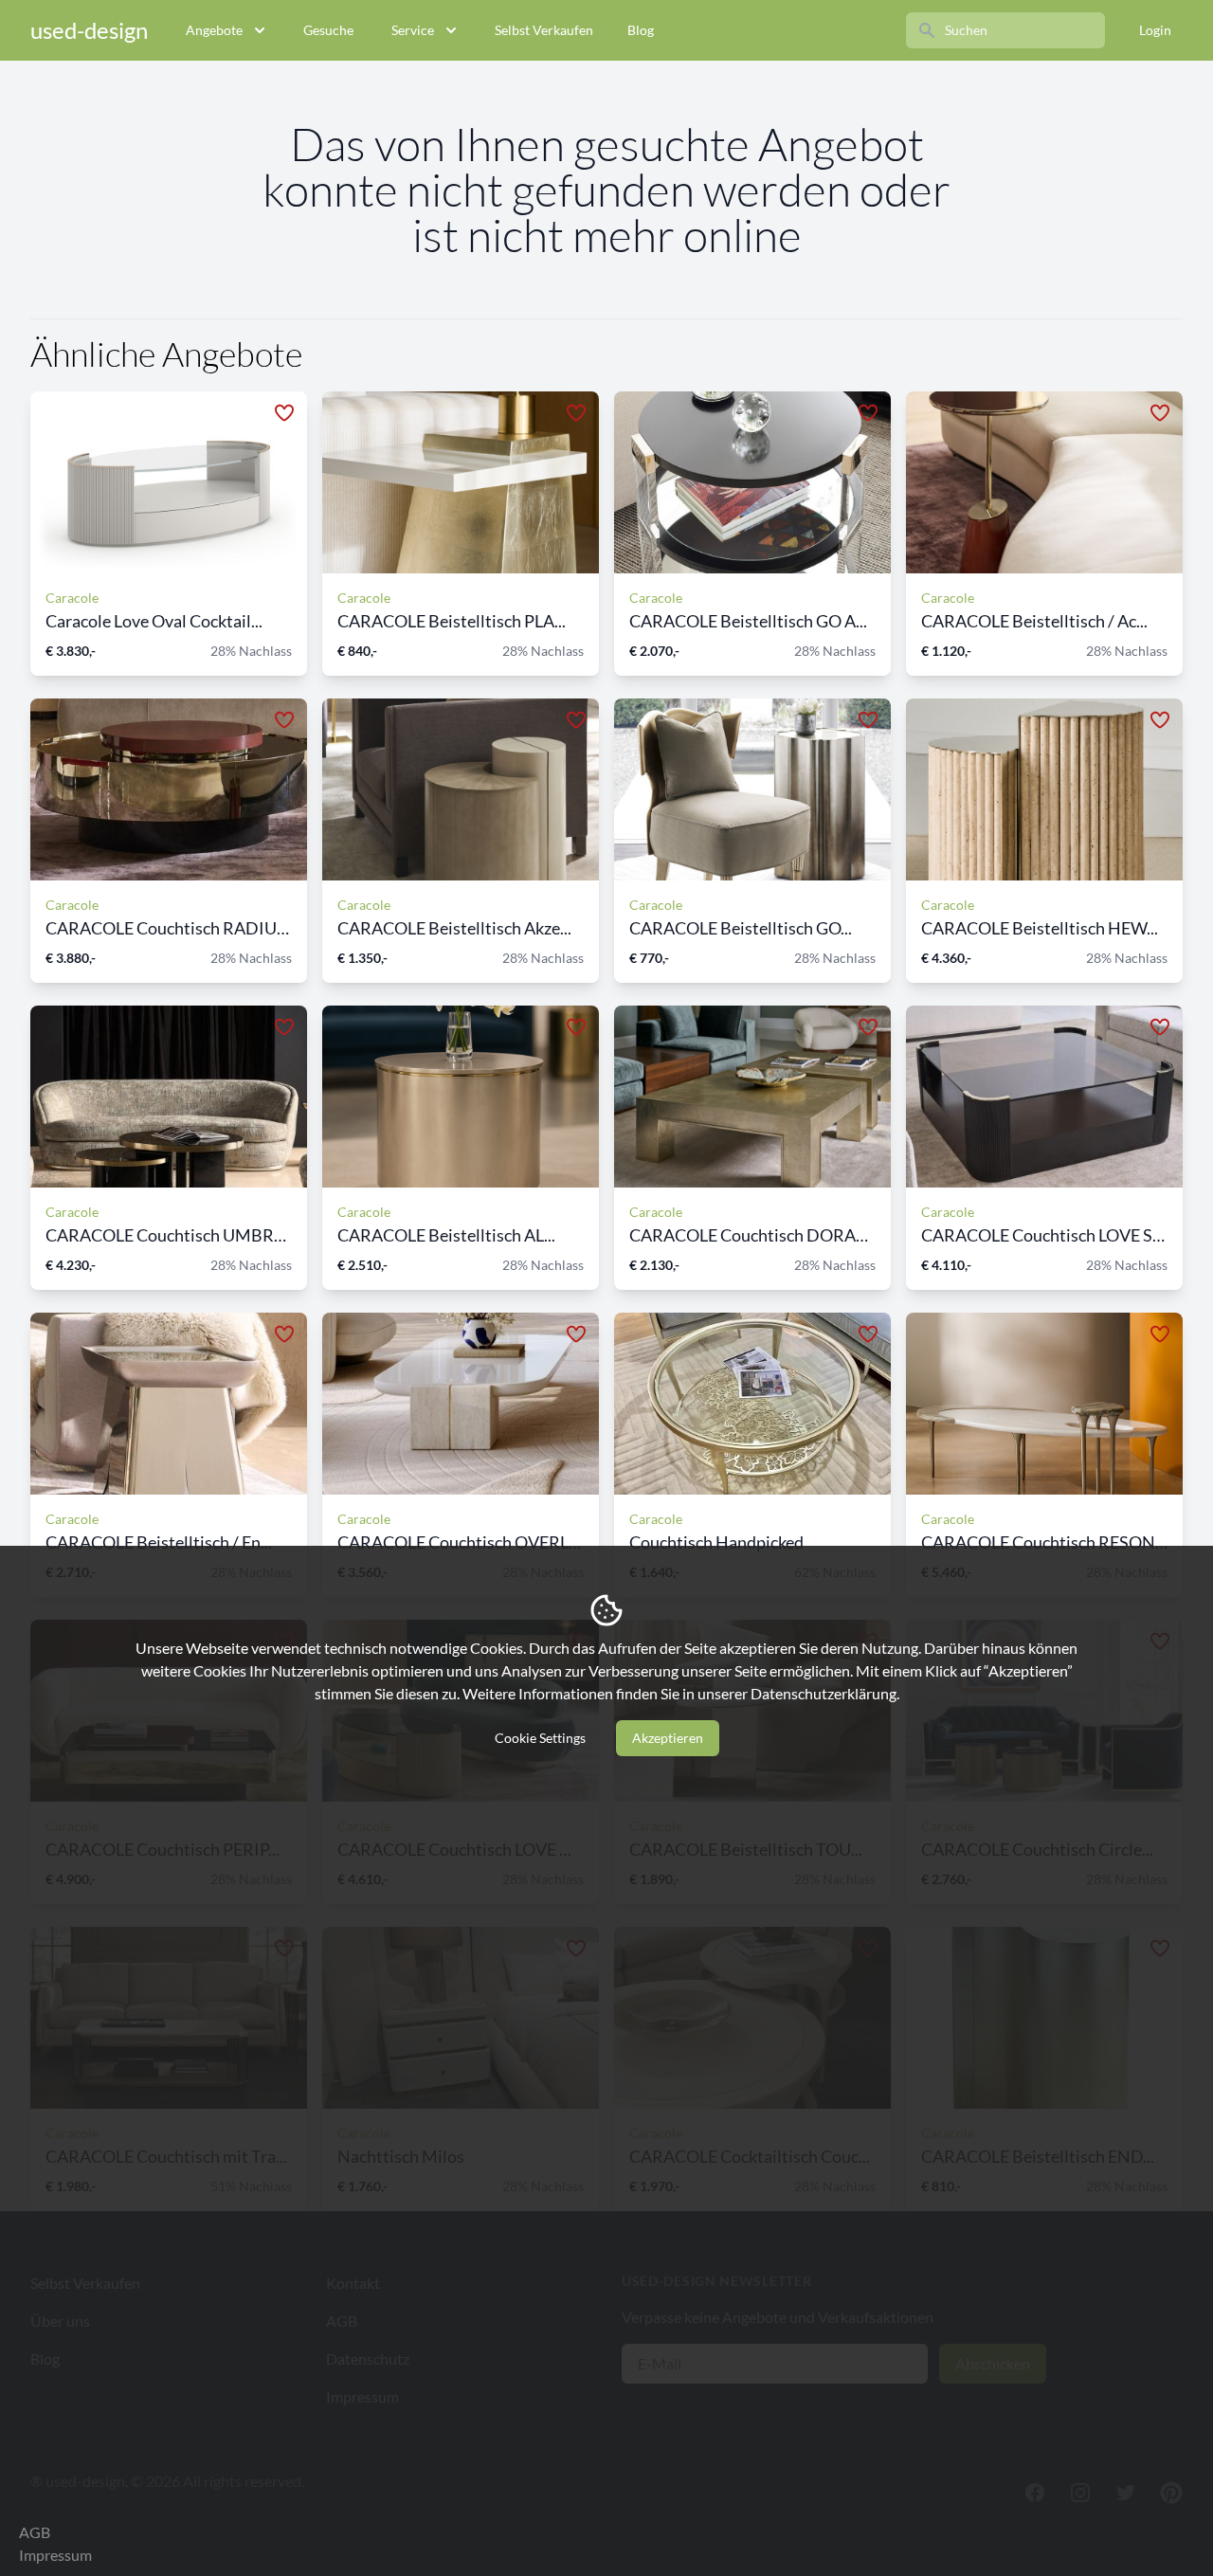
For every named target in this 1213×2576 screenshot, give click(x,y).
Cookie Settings (540, 1738)
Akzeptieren (668, 1738)
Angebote (214, 30)
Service (413, 30)
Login (1155, 30)
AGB (35, 2532)
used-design (89, 30)
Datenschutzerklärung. (825, 1693)
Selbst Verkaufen (544, 30)
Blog (641, 30)
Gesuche (328, 30)
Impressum (55, 2555)
